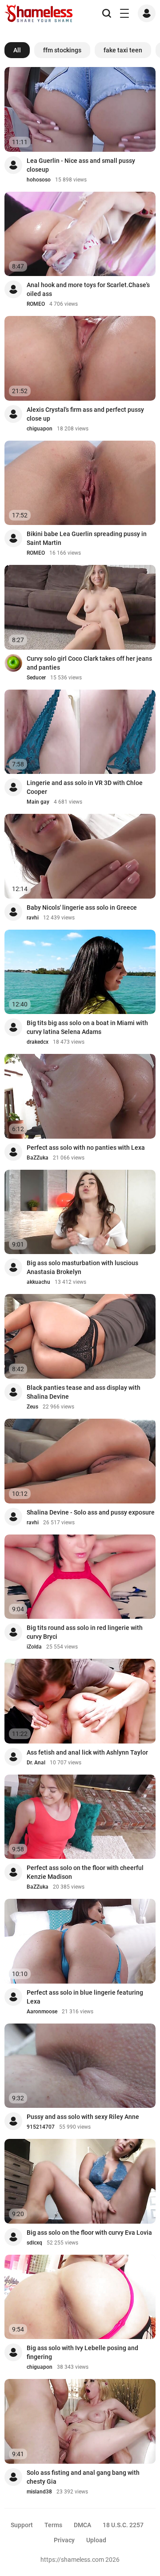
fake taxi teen (123, 50)
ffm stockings (62, 50)
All (17, 50)
